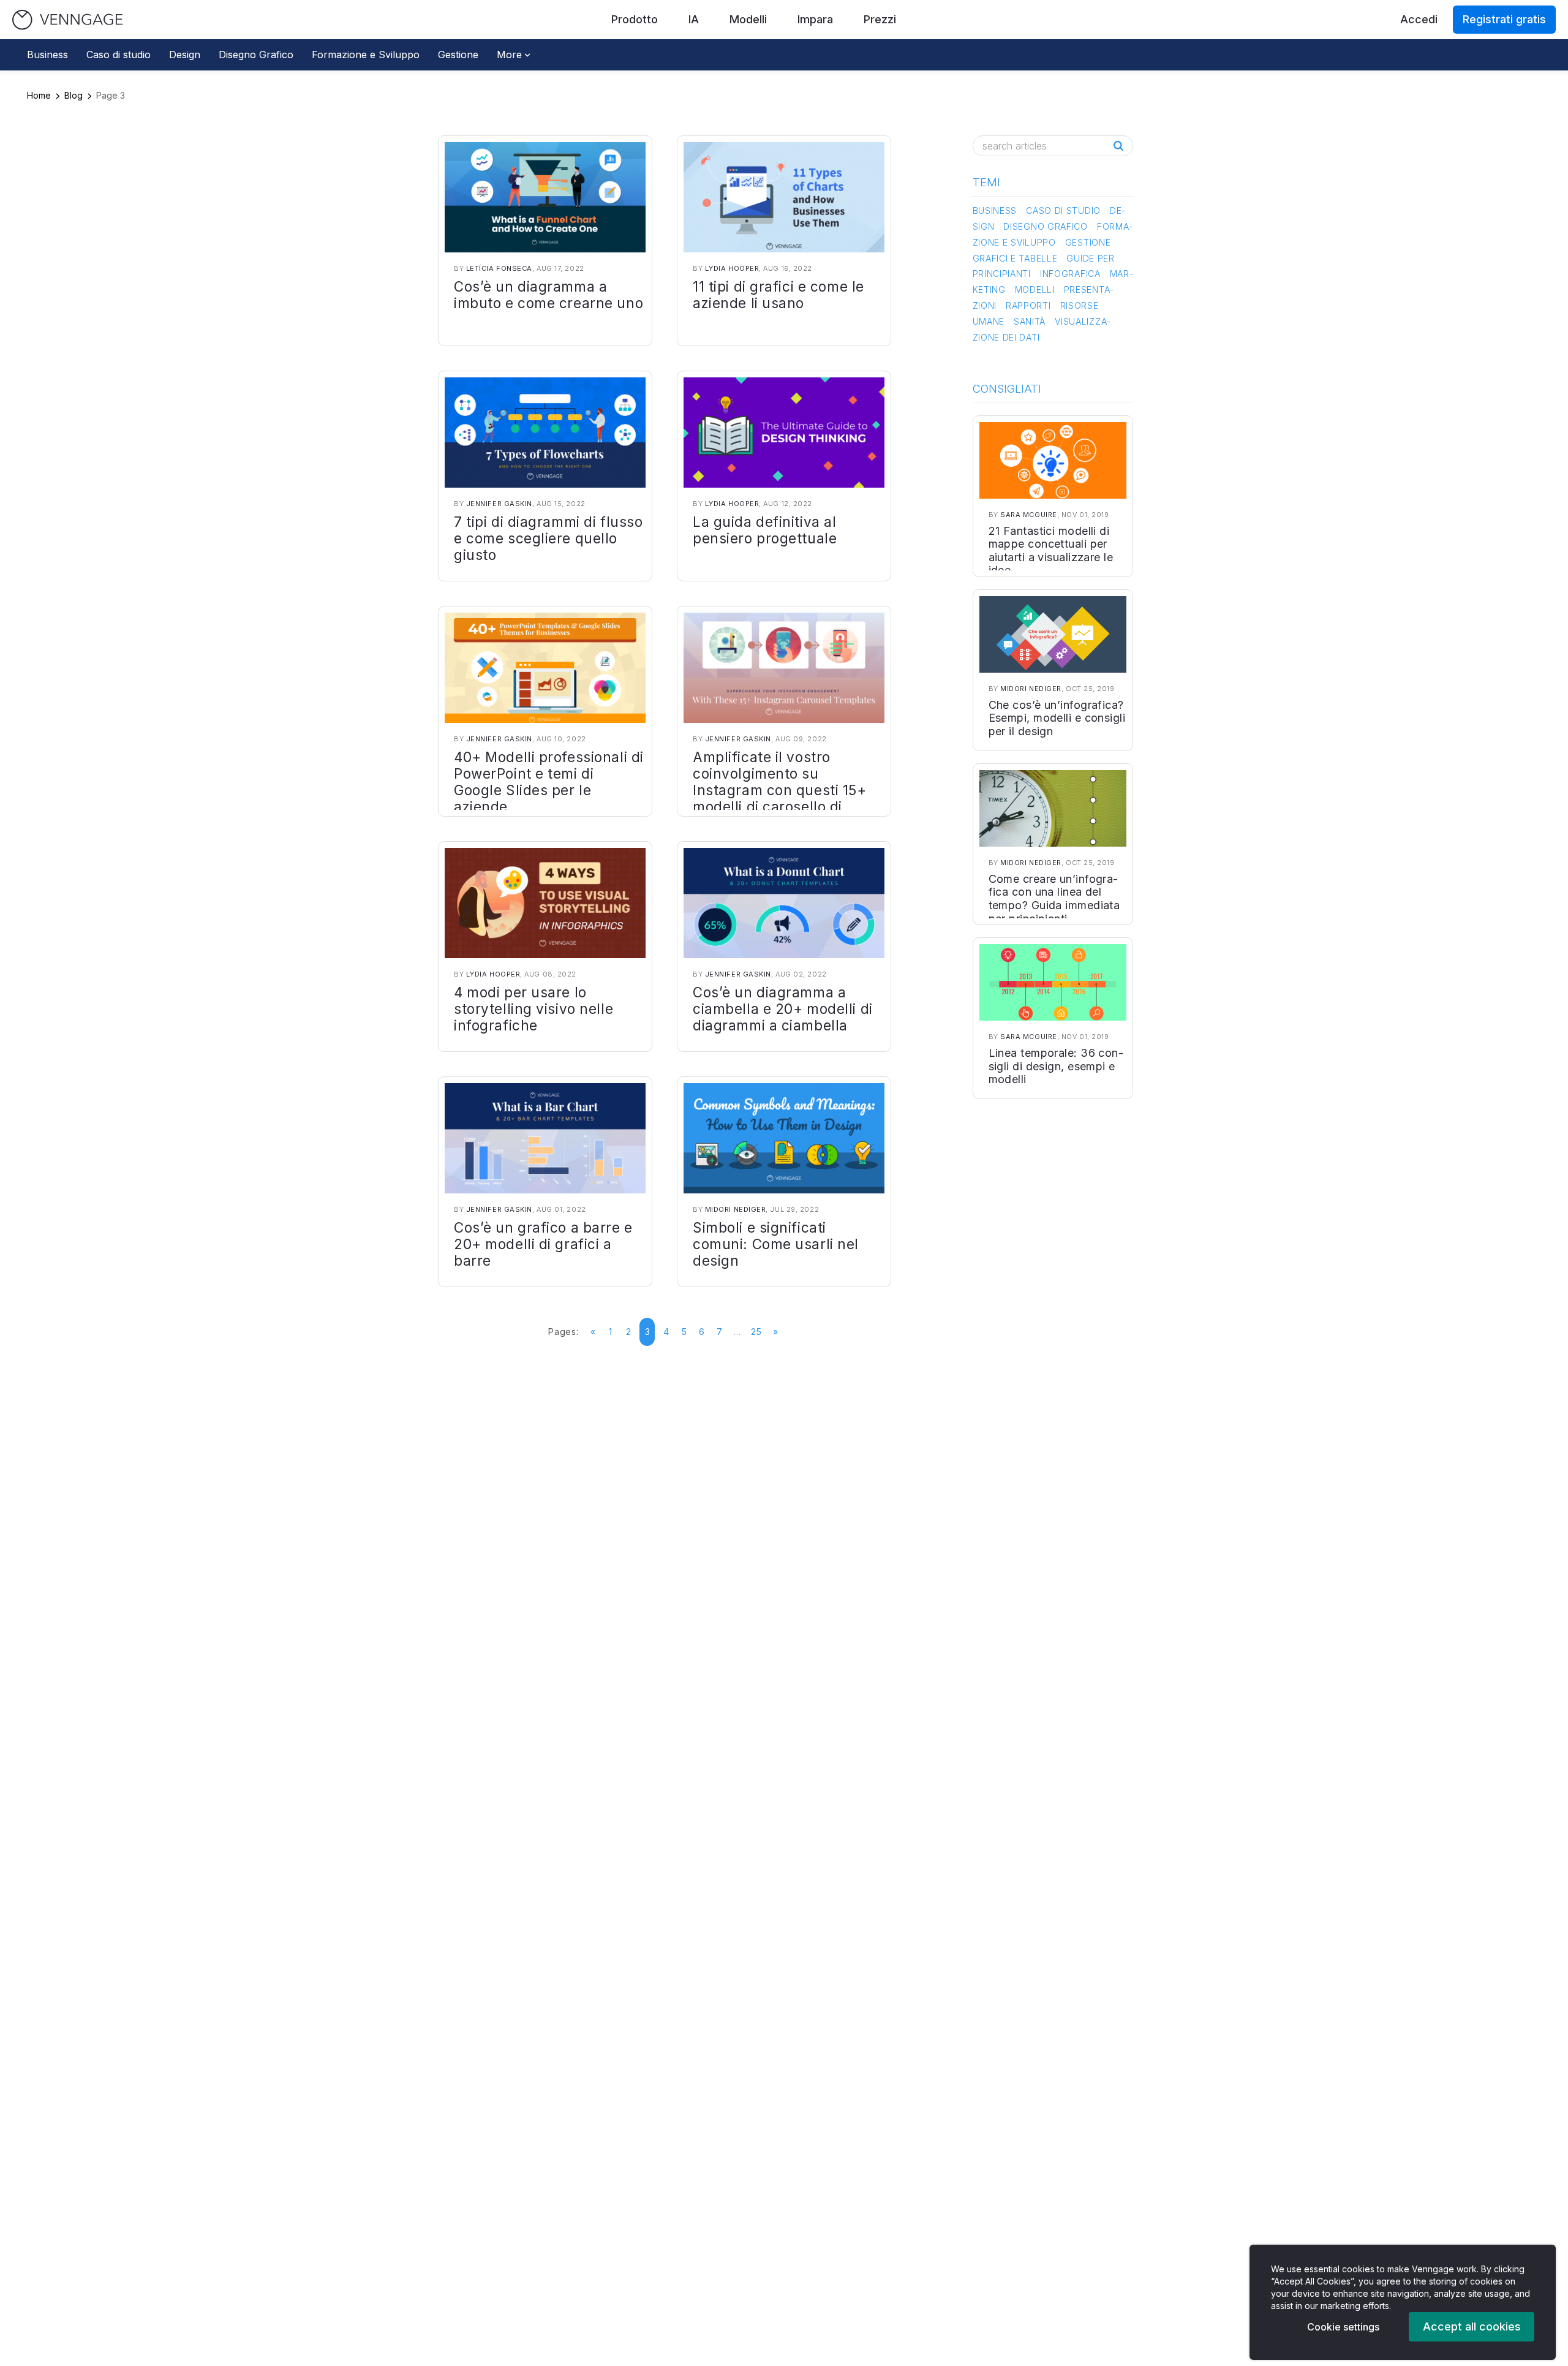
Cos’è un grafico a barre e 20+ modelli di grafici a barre (543, 1244)
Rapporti (1028, 305)
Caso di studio (119, 55)
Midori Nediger (736, 1209)
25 (756, 1332)
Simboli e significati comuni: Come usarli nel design (776, 1244)
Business (47, 55)
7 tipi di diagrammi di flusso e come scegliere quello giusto (548, 538)
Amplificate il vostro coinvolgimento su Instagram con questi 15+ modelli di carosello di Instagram (780, 790)
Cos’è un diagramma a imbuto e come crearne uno (548, 295)
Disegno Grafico (256, 55)
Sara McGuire (1029, 515)
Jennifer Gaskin (499, 504)
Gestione (458, 55)
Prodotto (635, 19)
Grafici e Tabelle (1015, 258)
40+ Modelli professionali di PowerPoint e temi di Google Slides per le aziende (549, 782)
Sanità (1030, 321)
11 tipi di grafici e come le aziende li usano (778, 295)
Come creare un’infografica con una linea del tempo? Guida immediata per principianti (1054, 899)
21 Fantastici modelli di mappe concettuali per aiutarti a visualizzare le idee (1051, 551)
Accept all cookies (1472, 2326)
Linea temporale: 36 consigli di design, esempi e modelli (1056, 1066)
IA (694, 19)
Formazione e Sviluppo (366, 55)
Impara (815, 19)
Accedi (1419, 19)
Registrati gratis (1504, 19)
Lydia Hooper (732, 268)
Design (185, 55)
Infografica (1070, 274)
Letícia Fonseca (499, 268)
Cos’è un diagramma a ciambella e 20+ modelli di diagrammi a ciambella (783, 1009)
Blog (73, 95)
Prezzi (880, 19)
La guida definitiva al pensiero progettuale (765, 530)
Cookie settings (1343, 2327)
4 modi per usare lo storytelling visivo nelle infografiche (533, 1009)
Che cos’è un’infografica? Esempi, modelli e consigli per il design (1057, 718)
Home (39, 95)
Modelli (748, 19)
